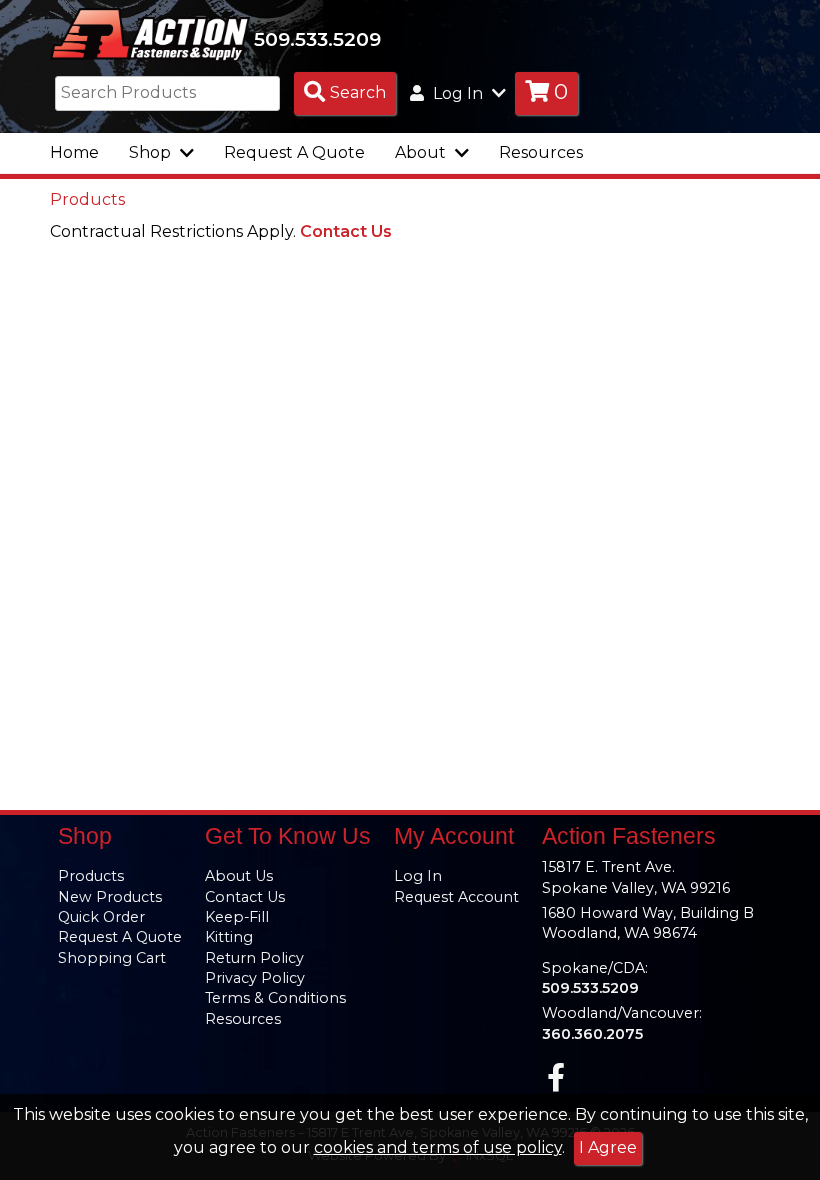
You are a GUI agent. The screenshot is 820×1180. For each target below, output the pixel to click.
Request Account (456, 897)
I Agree (608, 1147)
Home (74, 152)
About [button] (422, 152)
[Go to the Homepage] (150, 33)
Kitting (229, 937)
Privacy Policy (255, 978)
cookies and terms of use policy (438, 1147)
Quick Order (101, 917)
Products (87, 199)
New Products (110, 897)
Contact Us (346, 231)
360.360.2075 (592, 1034)
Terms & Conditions (275, 998)
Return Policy (254, 958)
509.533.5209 (317, 39)
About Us (239, 876)
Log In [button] (458, 93)
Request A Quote (294, 152)
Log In (418, 876)
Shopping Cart (112, 958)
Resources (541, 152)
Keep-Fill (237, 917)
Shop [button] (152, 152)
